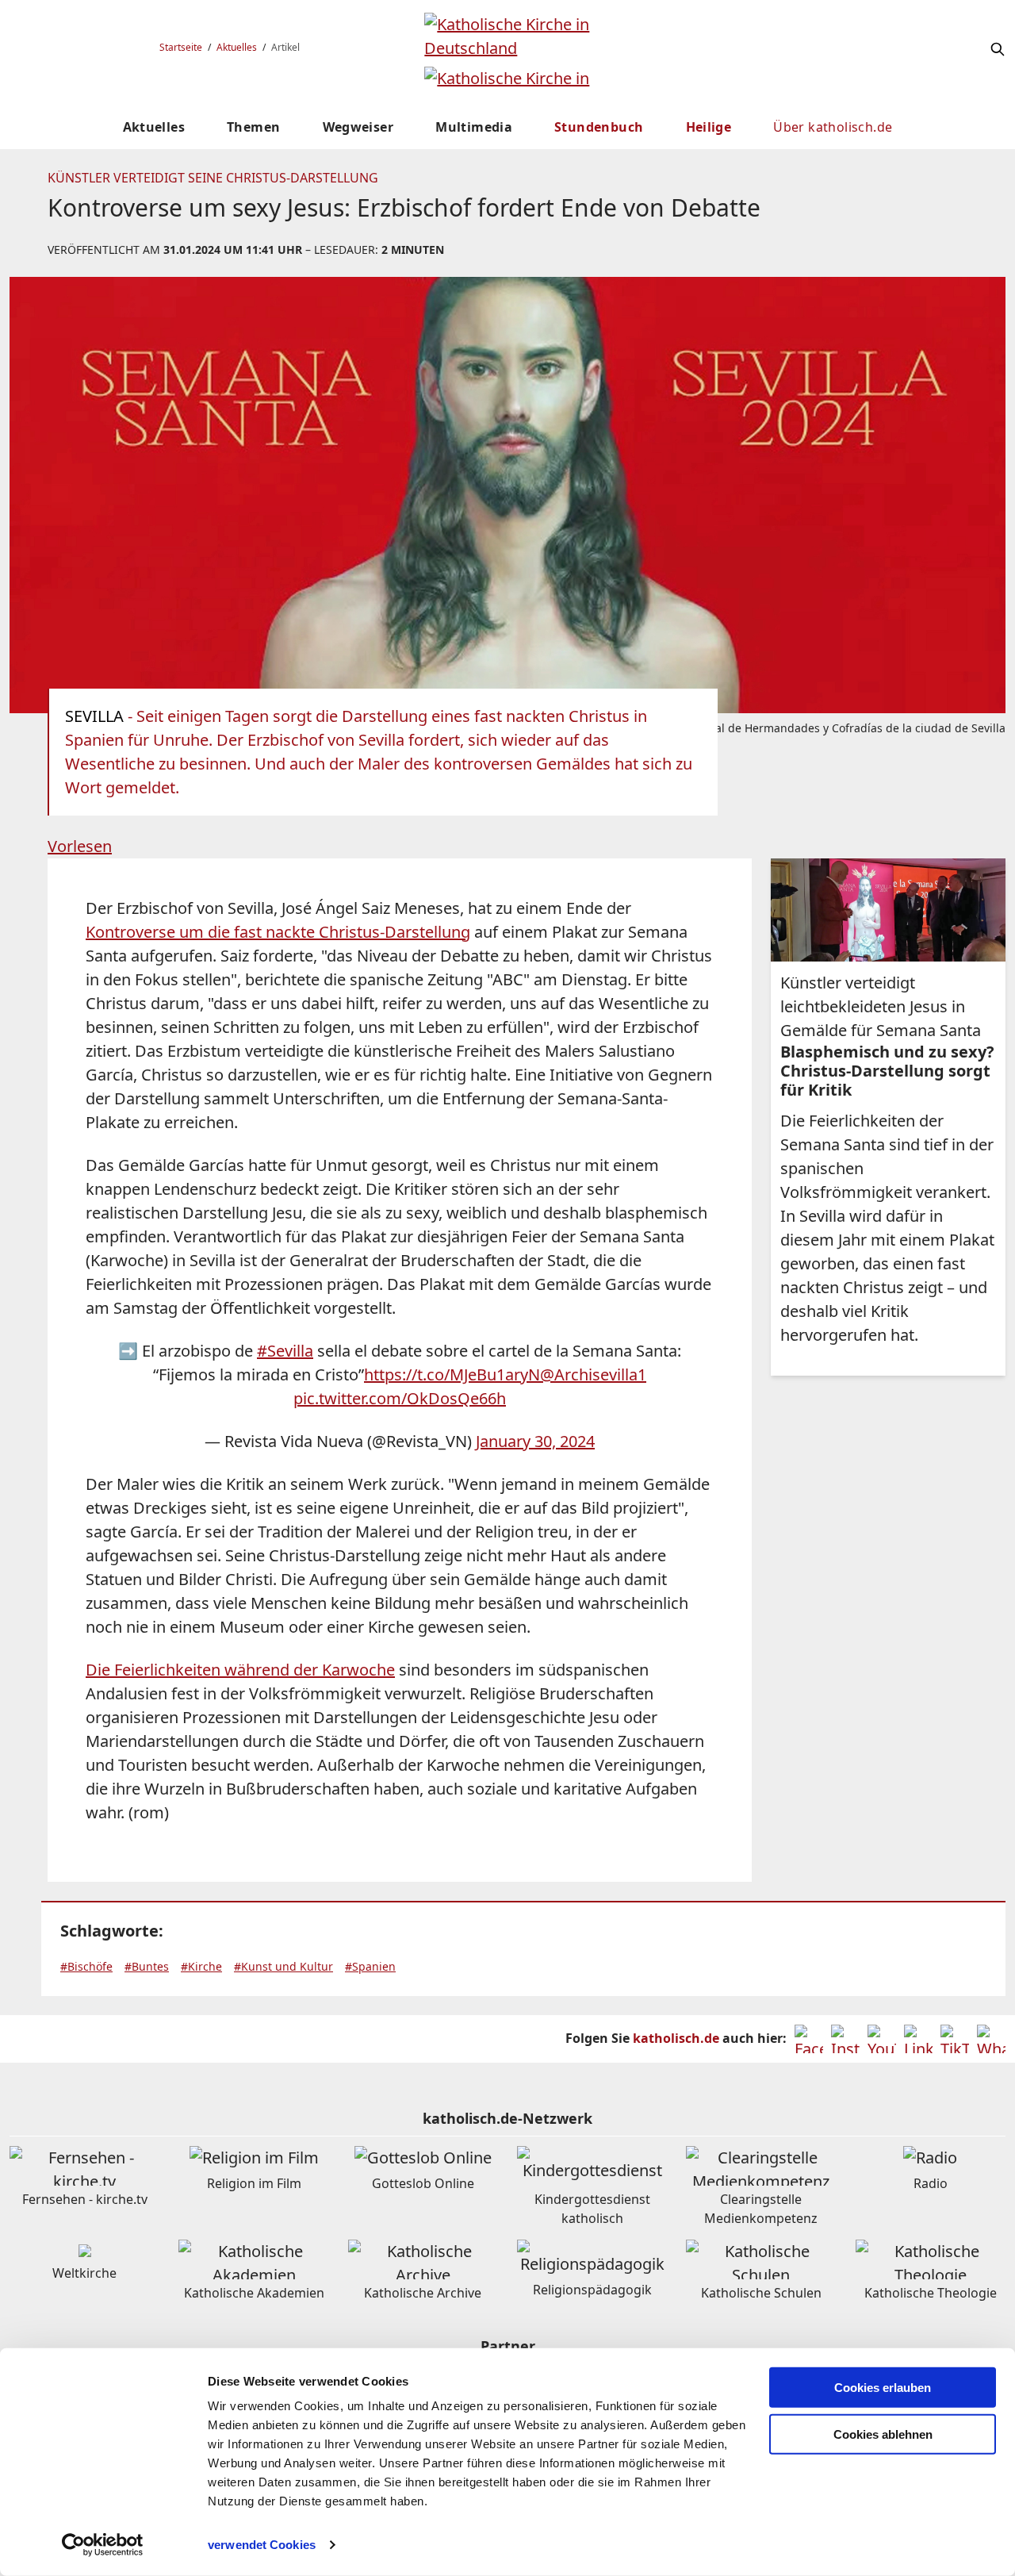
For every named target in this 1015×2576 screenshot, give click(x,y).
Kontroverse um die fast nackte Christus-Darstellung (278, 932)
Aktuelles (237, 47)
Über (833, 127)
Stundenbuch (599, 127)
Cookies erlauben (883, 2388)
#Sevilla (285, 1351)
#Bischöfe (86, 1966)
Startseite (181, 47)
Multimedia (474, 127)
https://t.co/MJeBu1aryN (452, 1374)
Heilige (709, 127)
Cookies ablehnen (883, 2434)
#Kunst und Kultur (283, 1966)
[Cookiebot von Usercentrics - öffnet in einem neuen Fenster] (103, 2545)
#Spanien (370, 1966)
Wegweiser (358, 127)
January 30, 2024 (535, 1441)
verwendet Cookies (262, 2545)
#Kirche (201, 1966)
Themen (253, 127)
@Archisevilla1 (593, 1374)
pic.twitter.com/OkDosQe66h (400, 1398)
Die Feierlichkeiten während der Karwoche (240, 1670)
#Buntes (147, 1966)
